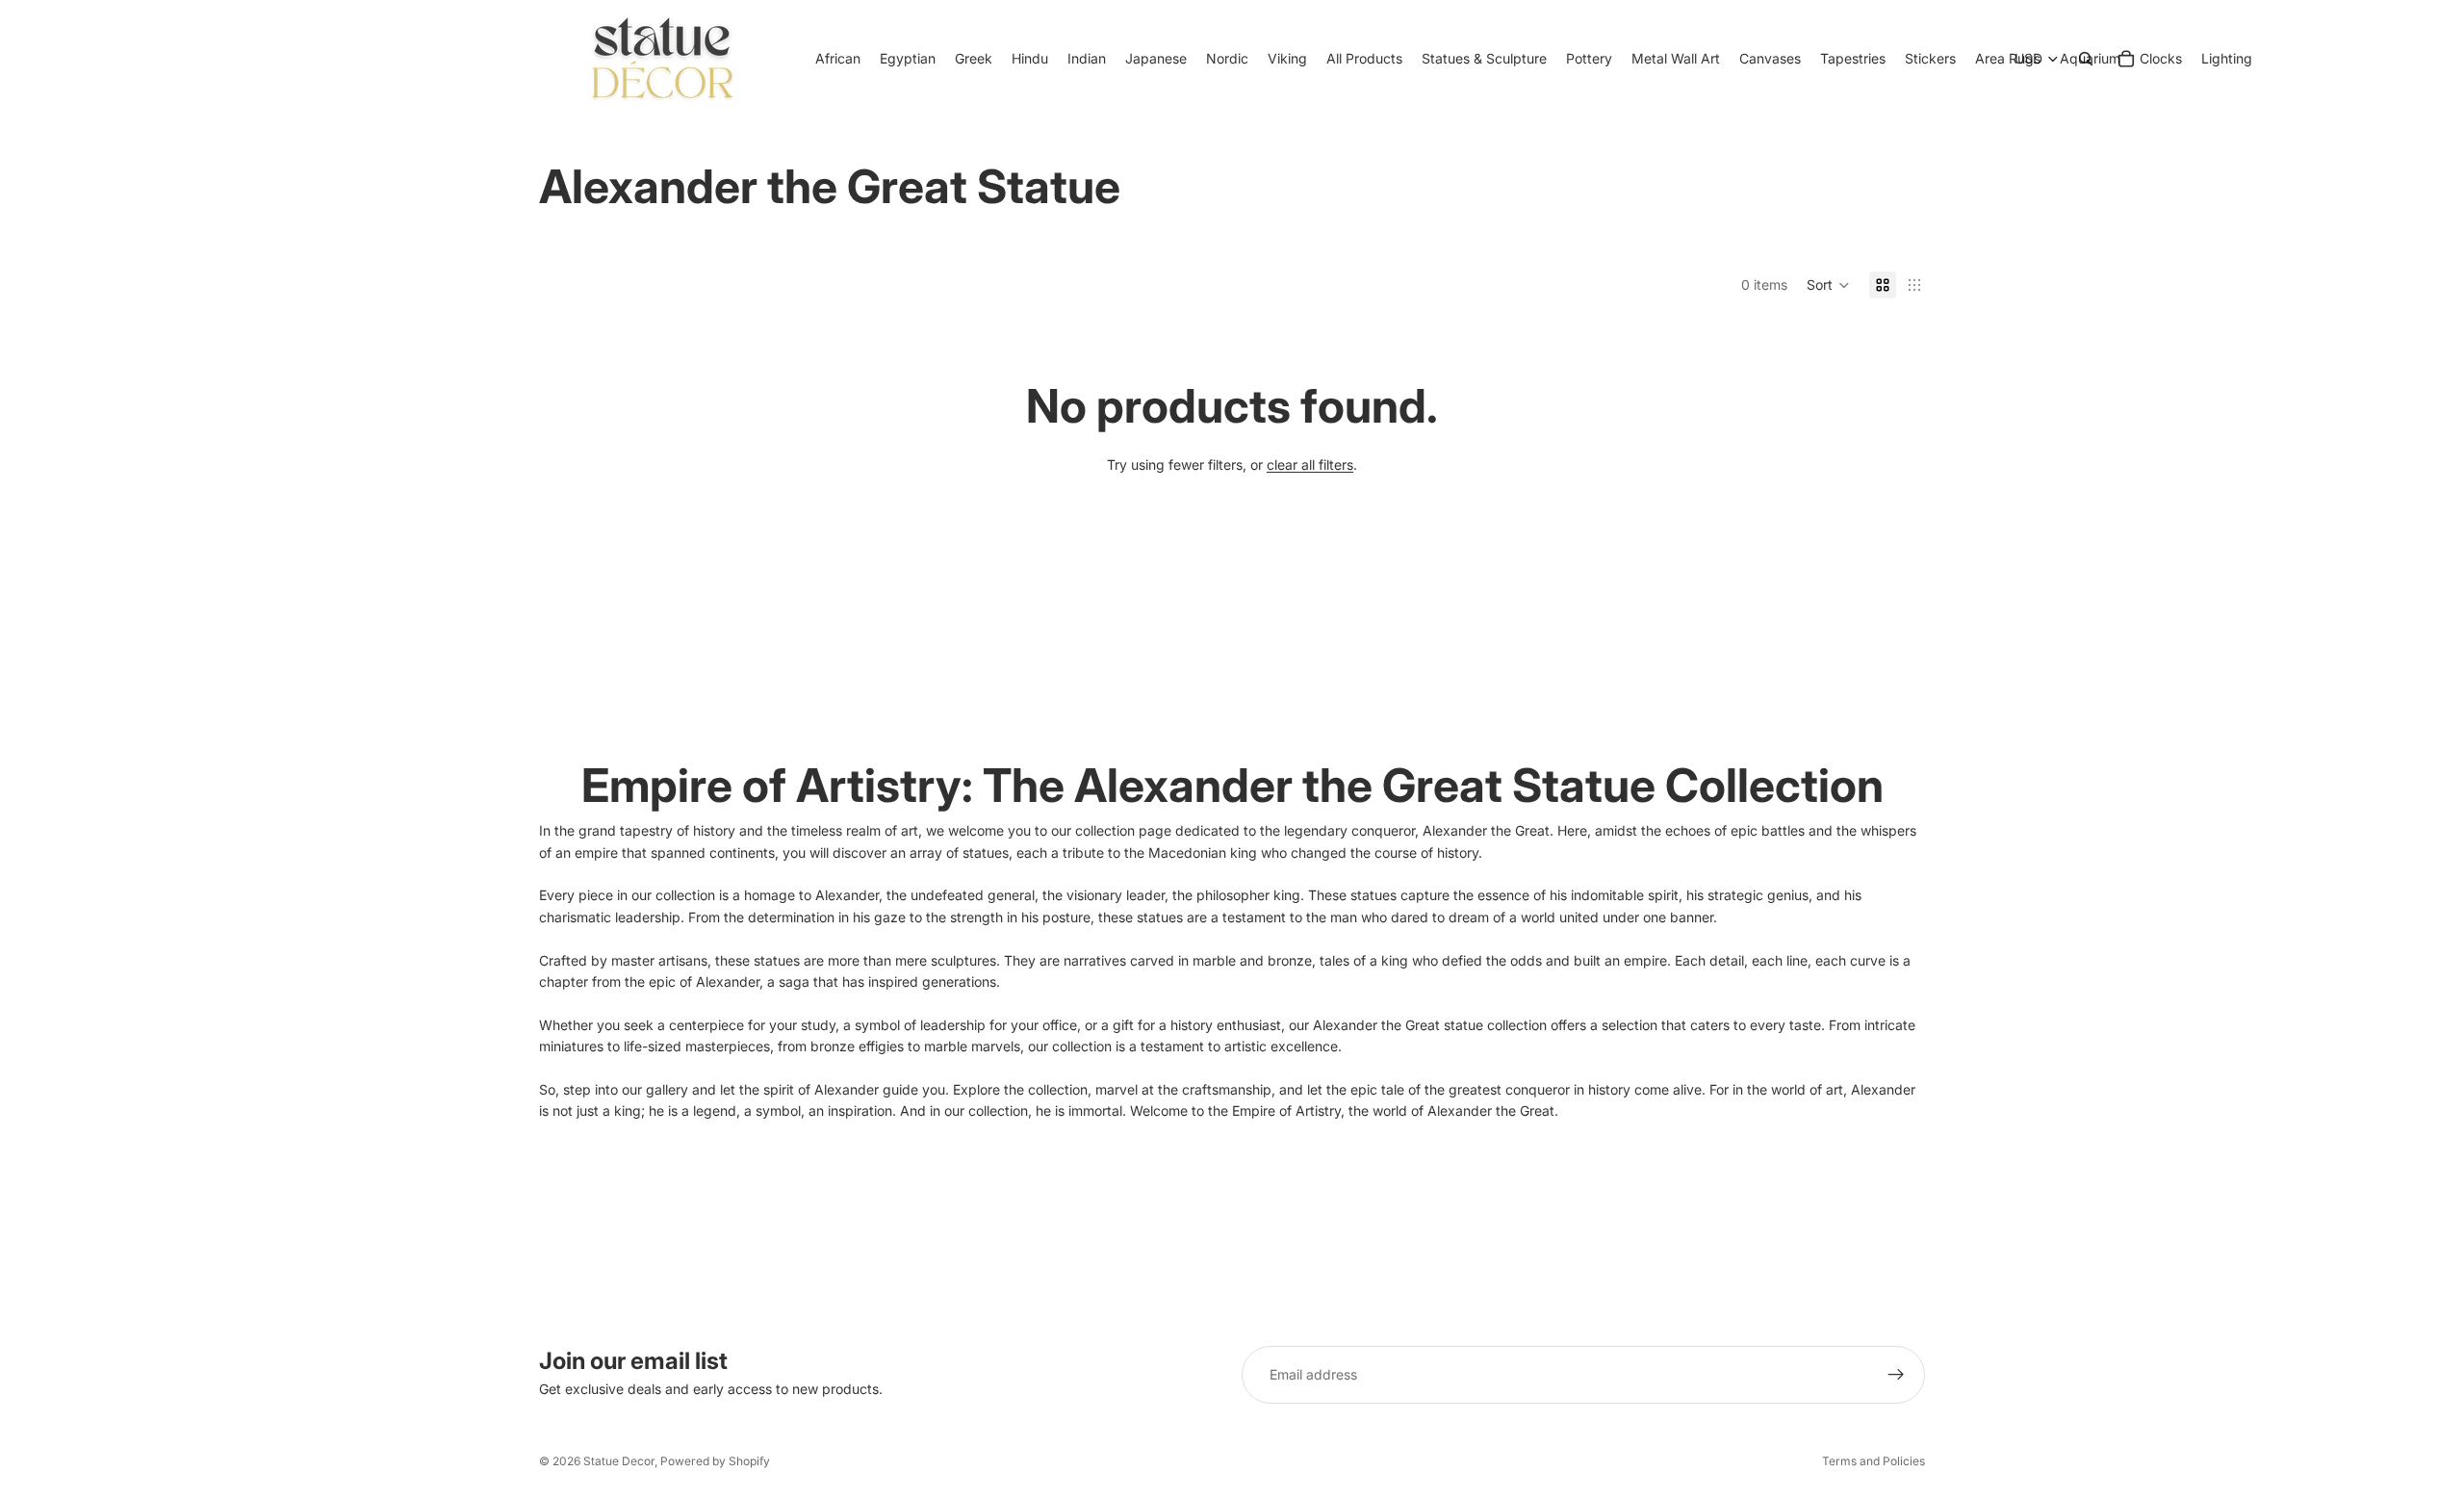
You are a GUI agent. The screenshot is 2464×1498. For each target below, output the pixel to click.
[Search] (2086, 59)
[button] (1828, 285)
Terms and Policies (1874, 1461)
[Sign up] (1896, 1375)
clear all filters (1310, 465)
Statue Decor (619, 1461)
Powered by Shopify (715, 1461)
